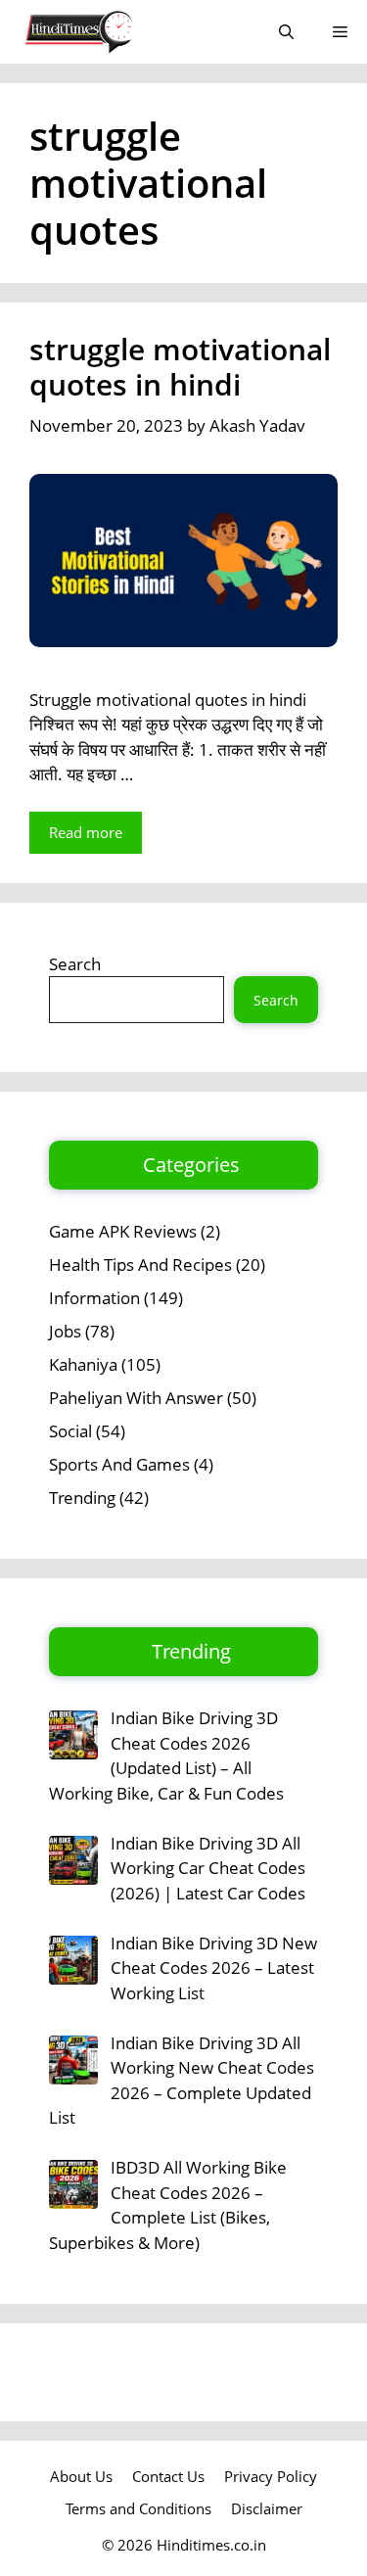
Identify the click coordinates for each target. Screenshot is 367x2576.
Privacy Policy (271, 2476)
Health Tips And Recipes (140, 1265)
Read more (86, 832)
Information (94, 1298)
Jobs (65, 1331)
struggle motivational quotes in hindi (180, 367)
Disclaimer (267, 2508)
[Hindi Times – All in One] (119, 32)
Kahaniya (83, 1364)
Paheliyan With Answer (136, 1398)
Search (75, 964)
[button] (286, 32)
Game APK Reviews (123, 1231)
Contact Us (168, 2476)
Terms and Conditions (138, 2508)
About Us (81, 2476)
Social (70, 1431)
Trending (82, 1498)
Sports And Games (119, 1464)
